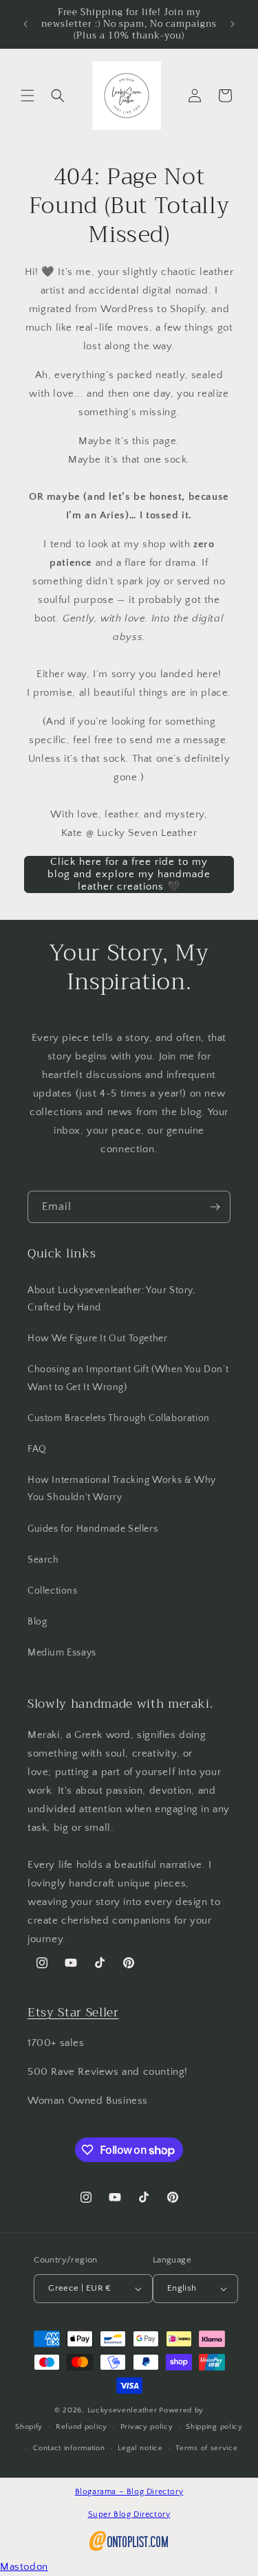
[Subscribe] (215, 1207)
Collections (53, 1591)
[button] (28, 96)
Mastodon (24, 2567)
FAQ (37, 1449)
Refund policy (82, 2427)
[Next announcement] (233, 24)
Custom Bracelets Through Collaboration (119, 1418)
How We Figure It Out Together (97, 1339)
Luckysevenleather (122, 2410)
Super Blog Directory (129, 2514)
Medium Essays (62, 1653)
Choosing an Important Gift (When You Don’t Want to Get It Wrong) (128, 1378)
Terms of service (206, 2448)
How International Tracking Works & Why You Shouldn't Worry (122, 1489)
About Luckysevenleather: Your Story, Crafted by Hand (111, 1299)
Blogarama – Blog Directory (129, 2492)
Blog (37, 1622)
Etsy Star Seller (73, 2012)
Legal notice (140, 2448)
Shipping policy (214, 2427)
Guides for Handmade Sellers (93, 1529)
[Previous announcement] (25, 24)
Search (43, 1560)
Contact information (69, 2448)
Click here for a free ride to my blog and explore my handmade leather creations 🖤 (129, 874)
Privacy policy (147, 2427)
